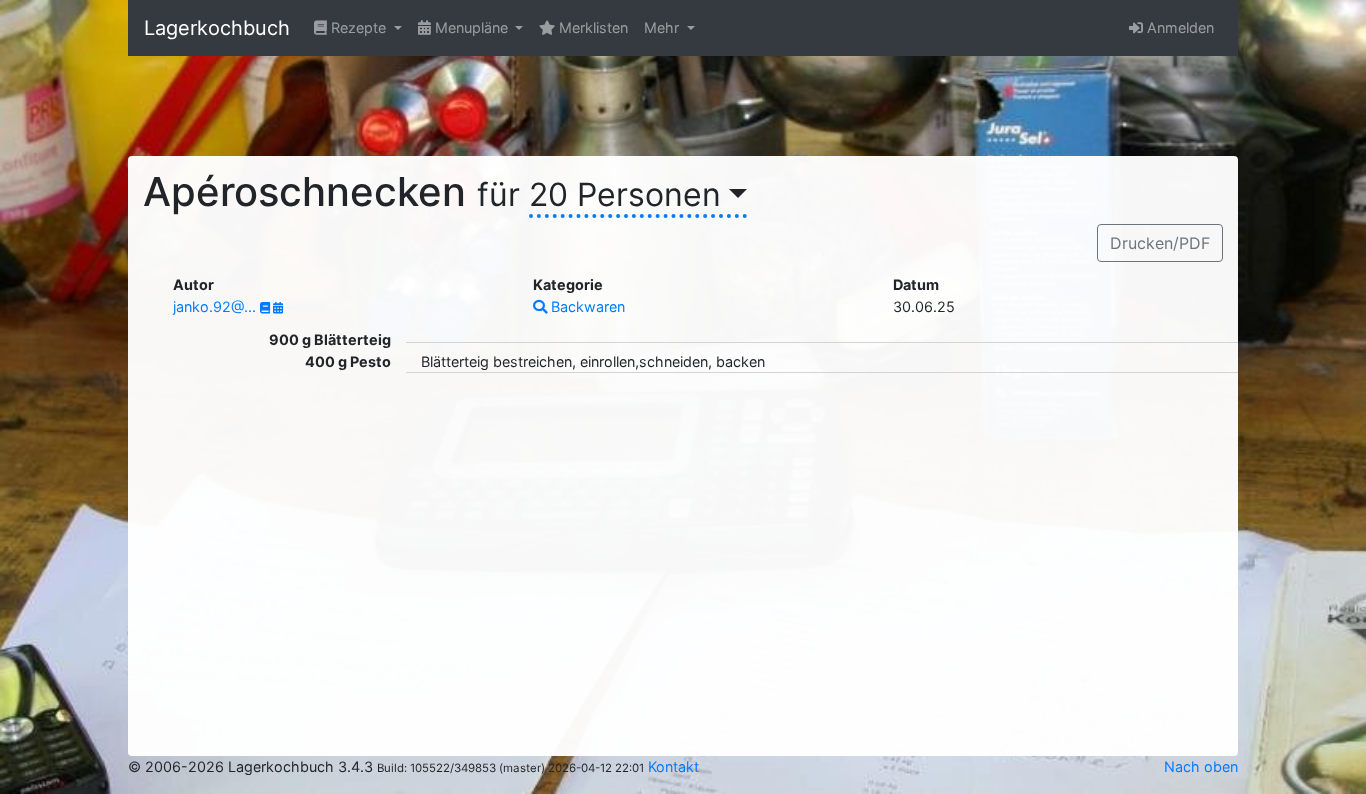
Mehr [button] (663, 27)
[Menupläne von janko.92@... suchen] (278, 308)
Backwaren (586, 306)
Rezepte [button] (358, 27)
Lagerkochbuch (217, 28)
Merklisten (591, 27)
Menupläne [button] (471, 27)
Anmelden (1178, 27)
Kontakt (673, 766)
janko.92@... (216, 306)
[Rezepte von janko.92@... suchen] (266, 308)
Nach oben (1201, 766)
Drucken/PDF (1160, 243)
